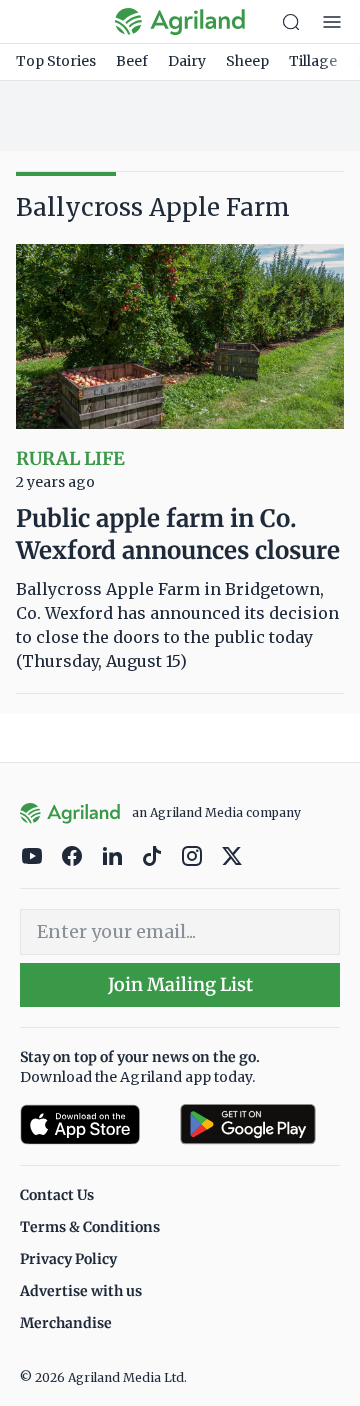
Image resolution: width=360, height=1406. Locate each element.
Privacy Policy (68, 1259)
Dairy (187, 61)
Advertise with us (81, 1291)
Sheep (247, 61)
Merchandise (66, 1323)
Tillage (313, 61)
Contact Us (57, 1195)
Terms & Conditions (90, 1227)
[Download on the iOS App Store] (92, 1124)
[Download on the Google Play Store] (260, 1124)
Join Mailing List (180, 984)
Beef (132, 61)
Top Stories (56, 61)
